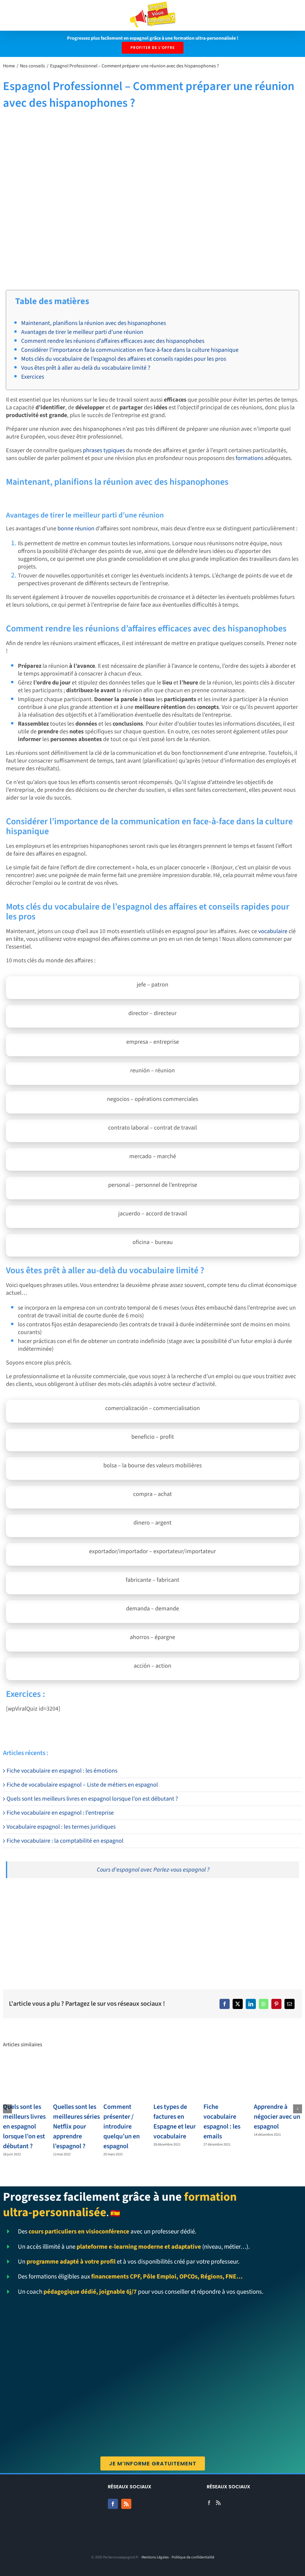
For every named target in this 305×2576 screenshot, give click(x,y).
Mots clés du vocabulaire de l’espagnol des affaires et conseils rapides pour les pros (124, 359)
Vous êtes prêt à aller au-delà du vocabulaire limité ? (86, 368)
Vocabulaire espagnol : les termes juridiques (61, 1827)
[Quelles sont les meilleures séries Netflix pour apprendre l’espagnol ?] (77, 2079)
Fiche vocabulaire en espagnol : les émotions (62, 1771)
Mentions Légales (155, 2557)
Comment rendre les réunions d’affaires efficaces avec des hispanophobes (113, 341)
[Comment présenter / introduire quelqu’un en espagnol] (127, 2079)
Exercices (33, 377)
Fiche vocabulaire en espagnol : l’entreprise (60, 1813)
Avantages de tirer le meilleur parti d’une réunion (82, 332)
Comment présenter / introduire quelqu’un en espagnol (122, 2126)
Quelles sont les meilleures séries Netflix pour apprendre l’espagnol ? (76, 2126)
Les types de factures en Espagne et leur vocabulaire (175, 2122)
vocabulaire (273, 931)
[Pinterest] (276, 2004)
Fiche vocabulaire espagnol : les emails (222, 2122)
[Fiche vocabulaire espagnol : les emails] (228, 2079)
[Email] (290, 2004)
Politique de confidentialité (193, 2557)
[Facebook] (225, 2004)
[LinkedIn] (251, 2004)
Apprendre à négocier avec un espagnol (277, 2117)
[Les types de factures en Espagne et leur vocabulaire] (178, 2079)
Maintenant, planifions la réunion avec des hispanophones (94, 323)
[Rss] (126, 2504)
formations (249, 458)
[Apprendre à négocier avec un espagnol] (278, 2079)
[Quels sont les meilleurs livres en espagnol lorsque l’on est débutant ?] (27, 2079)
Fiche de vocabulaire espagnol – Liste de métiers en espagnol (82, 1785)
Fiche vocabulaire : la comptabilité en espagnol (65, 1841)
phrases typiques (104, 450)
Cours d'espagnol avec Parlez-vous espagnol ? (153, 1870)
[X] (238, 2004)
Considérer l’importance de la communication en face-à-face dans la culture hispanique (130, 350)
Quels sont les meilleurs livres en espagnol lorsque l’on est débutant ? (92, 1799)
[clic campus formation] (25, 1895)
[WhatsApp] (264, 2004)
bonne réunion (76, 529)
